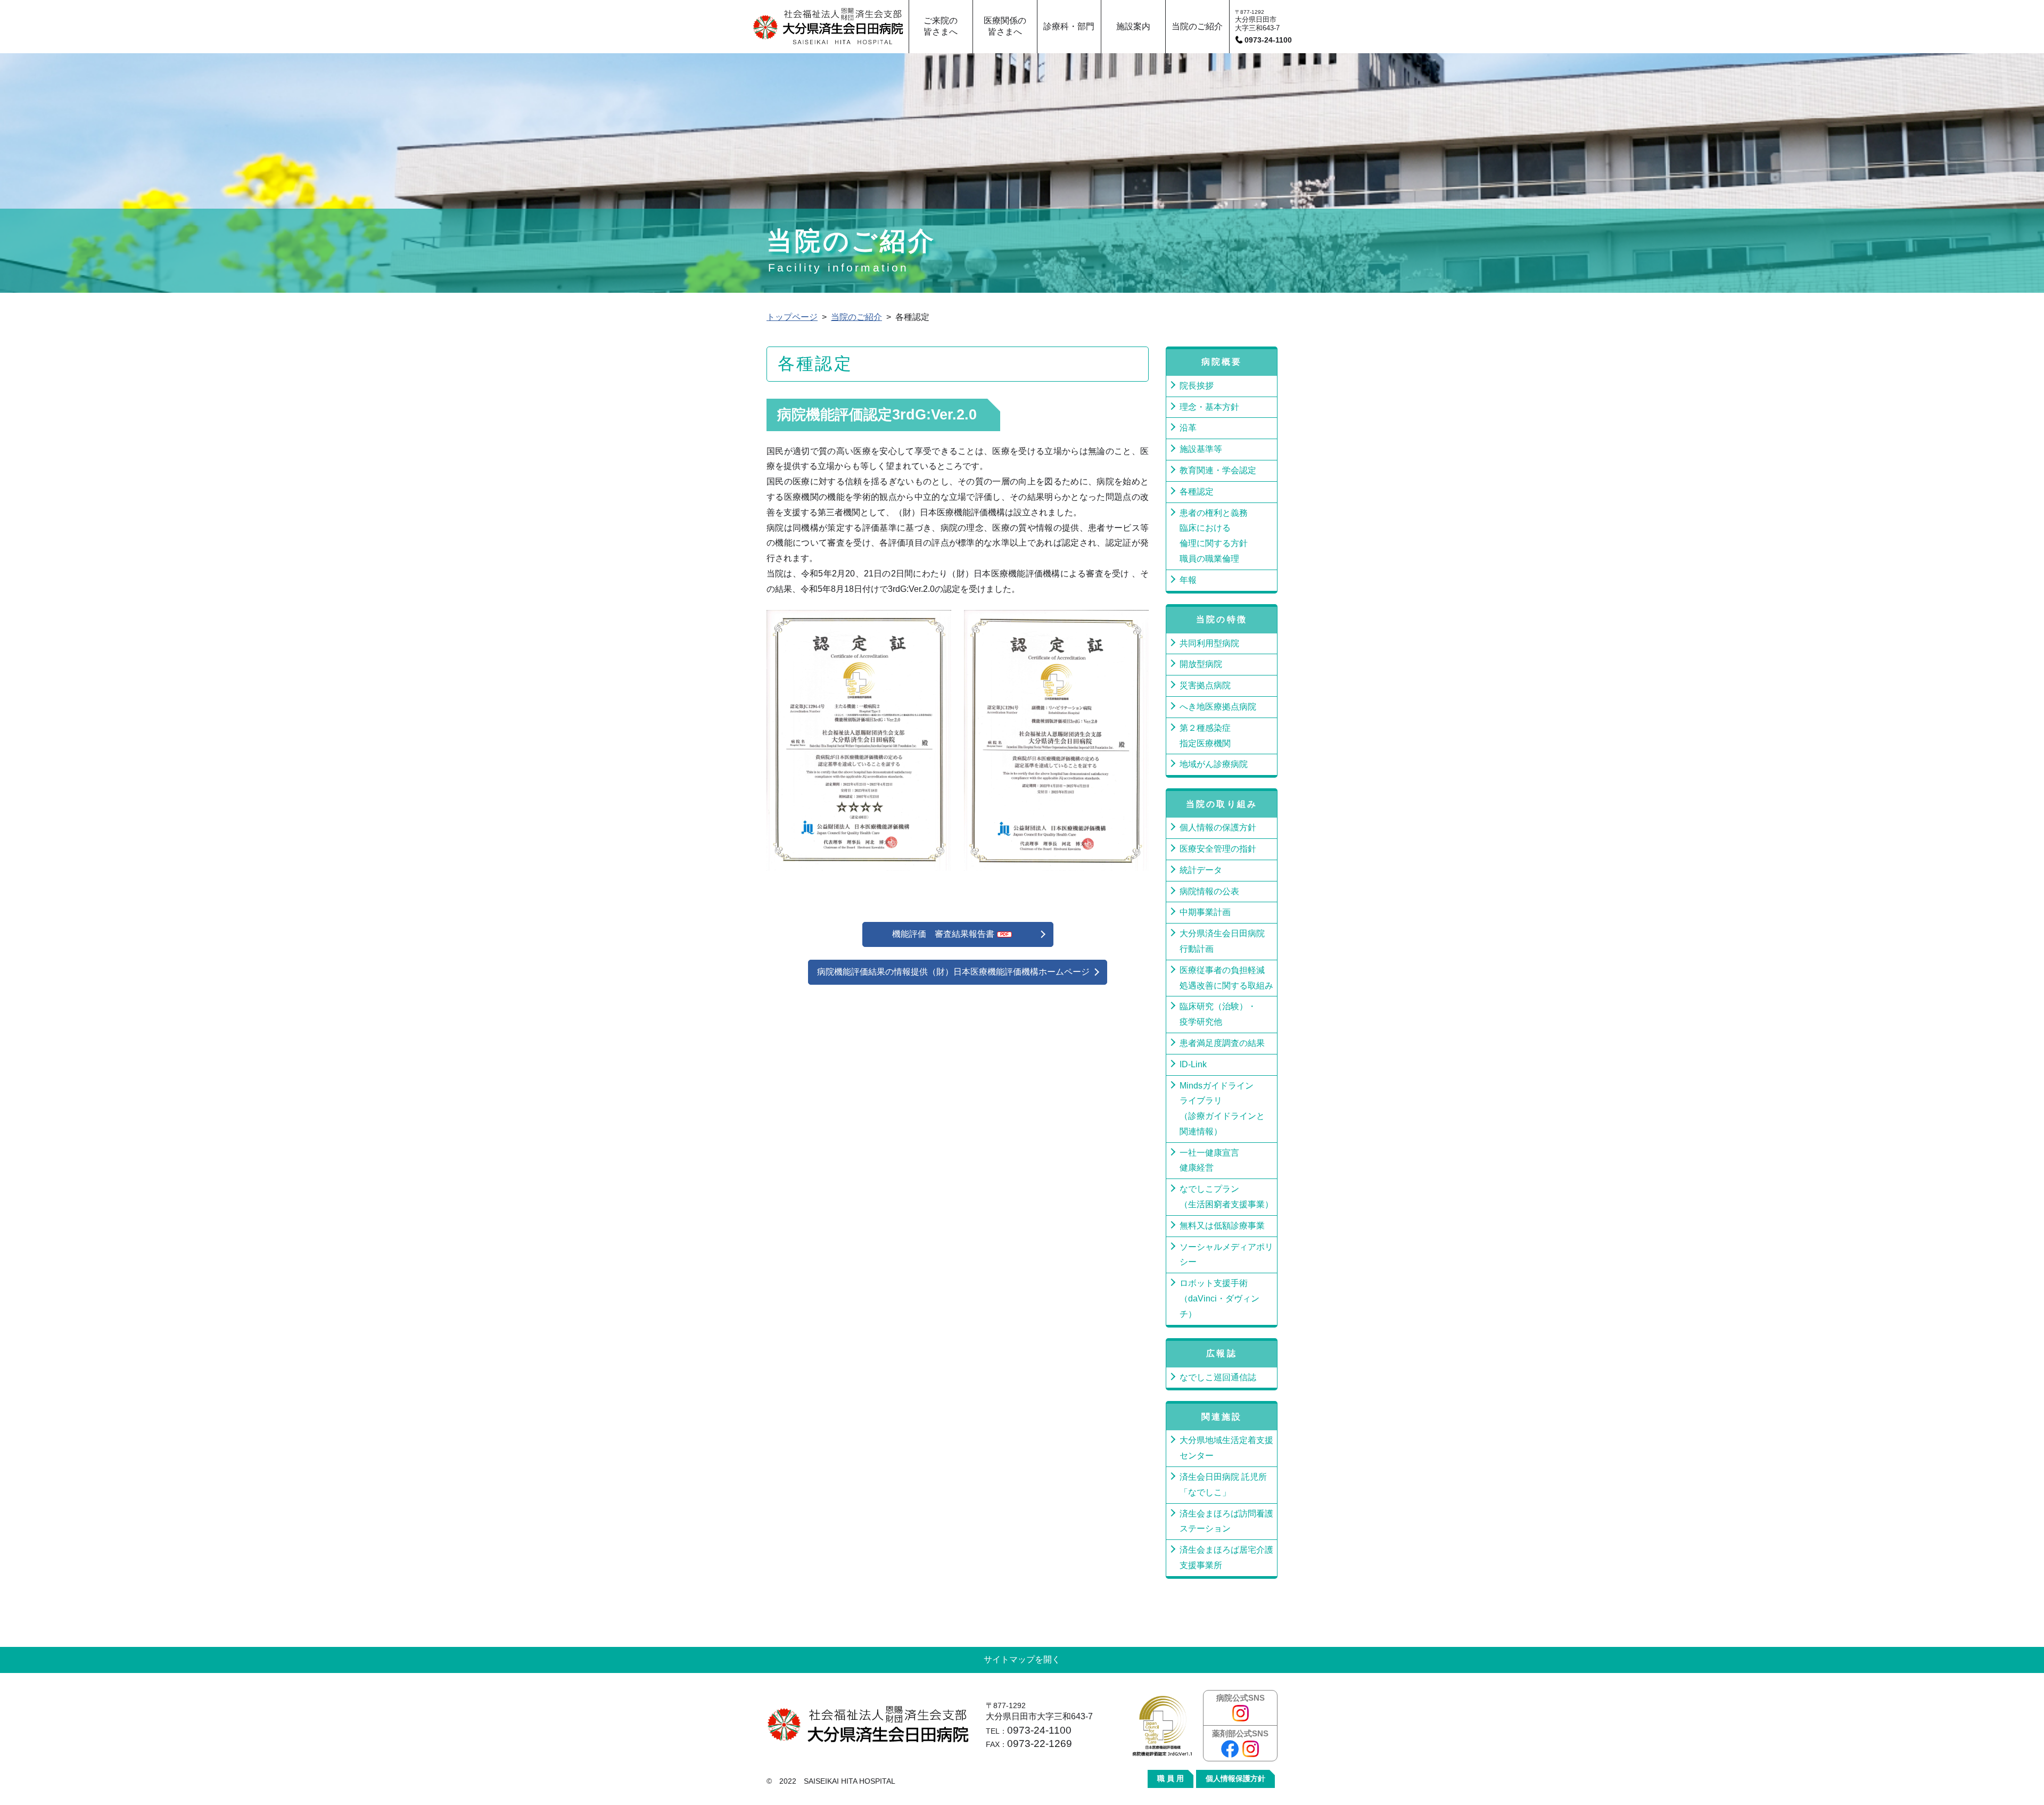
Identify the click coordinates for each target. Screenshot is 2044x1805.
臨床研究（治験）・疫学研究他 (1218, 1014)
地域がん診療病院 (1214, 764)
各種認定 (1197, 492)
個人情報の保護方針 (1218, 827)
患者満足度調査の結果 (1222, 1043)
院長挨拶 (1197, 386)
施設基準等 (1201, 449)
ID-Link (1193, 1064)
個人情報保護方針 (1235, 1779)
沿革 (1188, 428)
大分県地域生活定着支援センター (1226, 1448)
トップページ (792, 317)
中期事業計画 (1205, 912)
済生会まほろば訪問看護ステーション (1226, 1521)
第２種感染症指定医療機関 (1205, 736)
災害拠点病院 (1205, 685)
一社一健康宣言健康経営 (1209, 1160)
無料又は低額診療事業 (1222, 1226)
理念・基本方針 (1209, 407)
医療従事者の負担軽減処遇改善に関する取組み (1226, 978)
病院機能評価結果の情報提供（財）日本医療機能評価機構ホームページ (953, 972)
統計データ (1201, 870)
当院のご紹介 (856, 317)
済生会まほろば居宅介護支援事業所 (1226, 1557)
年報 (1188, 580)
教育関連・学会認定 (1218, 470)
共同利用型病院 (1209, 643)
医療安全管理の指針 (1218, 849)
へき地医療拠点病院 (1218, 707)
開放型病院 (1201, 664)
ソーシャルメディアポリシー (1226, 1255)
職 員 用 (1171, 1779)
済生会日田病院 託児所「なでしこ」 (1223, 1485)
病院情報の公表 (1209, 891)
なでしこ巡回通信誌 (1218, 1377)
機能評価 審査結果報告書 (943, 934)
